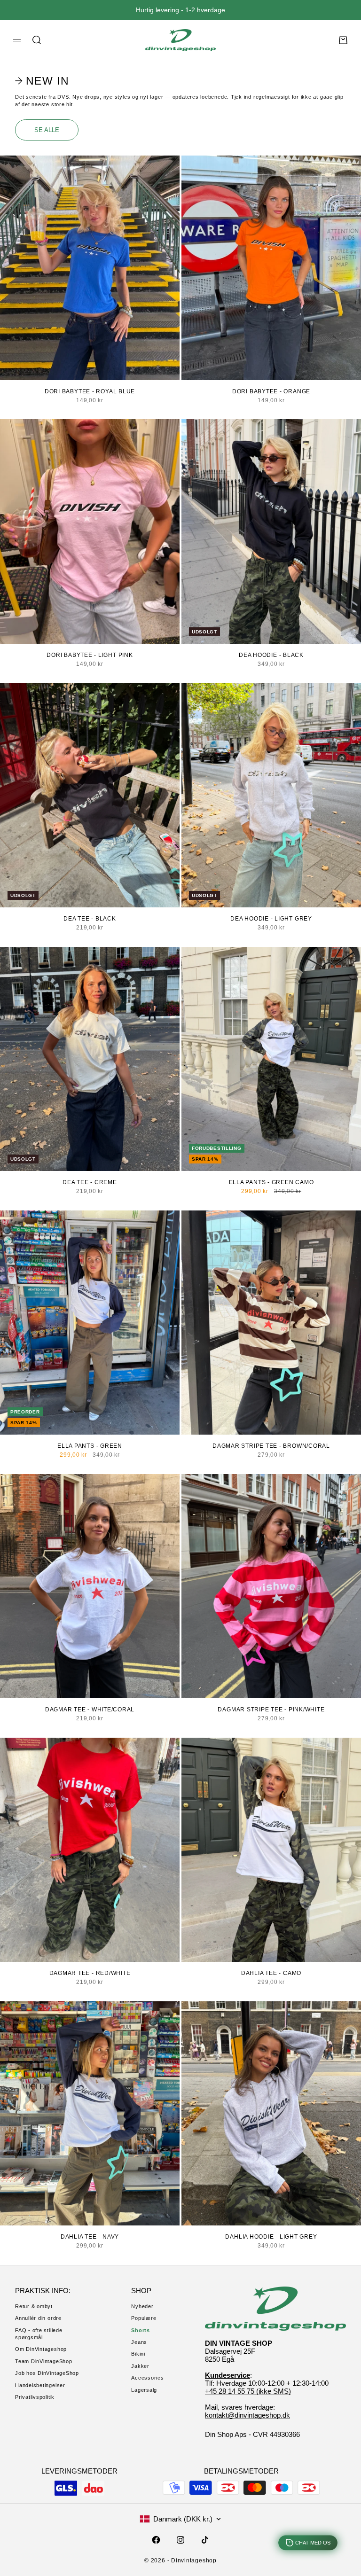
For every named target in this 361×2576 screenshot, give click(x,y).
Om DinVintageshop (41, 2349)
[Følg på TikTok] (205, 2540)
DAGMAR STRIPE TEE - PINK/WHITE (271, 1710)
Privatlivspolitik (35, 2397)
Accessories (147, 2378)
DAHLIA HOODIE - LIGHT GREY (271, 2237)
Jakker (140, 2366)
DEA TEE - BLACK (90, 919)
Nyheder (142, 2306)
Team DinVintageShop (44, 2361)
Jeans (139, 2342)
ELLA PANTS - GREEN (90, 1446)
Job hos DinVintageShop (47, 2373)
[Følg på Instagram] (180, 2540)
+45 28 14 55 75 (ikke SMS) (248, 2391)
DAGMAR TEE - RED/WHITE (90, 1973)
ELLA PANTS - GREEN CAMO (271, 1182)
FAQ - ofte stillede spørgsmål (39, 2334)
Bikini (138, 2354)
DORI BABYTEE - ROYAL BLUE (90, 391)
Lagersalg (144, 2390)
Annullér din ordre (38, 2318)
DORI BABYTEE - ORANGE (271, 391)
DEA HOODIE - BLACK (271, 655)
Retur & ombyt (34, 2306)
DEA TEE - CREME (90, 1182)
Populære (144, 2318)
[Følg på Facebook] (156, 2540)
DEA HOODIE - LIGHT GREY (271, 919)
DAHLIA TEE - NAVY (90, 2237)
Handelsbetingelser (40, 2385)
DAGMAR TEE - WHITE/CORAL (90, 1710)
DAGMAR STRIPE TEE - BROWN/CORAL (271, 1446)
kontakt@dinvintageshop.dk (247, 2415)
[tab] (43, 81)
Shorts (141, 2330)
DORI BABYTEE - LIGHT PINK (90, 655)
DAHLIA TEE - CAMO (271, 1973)
